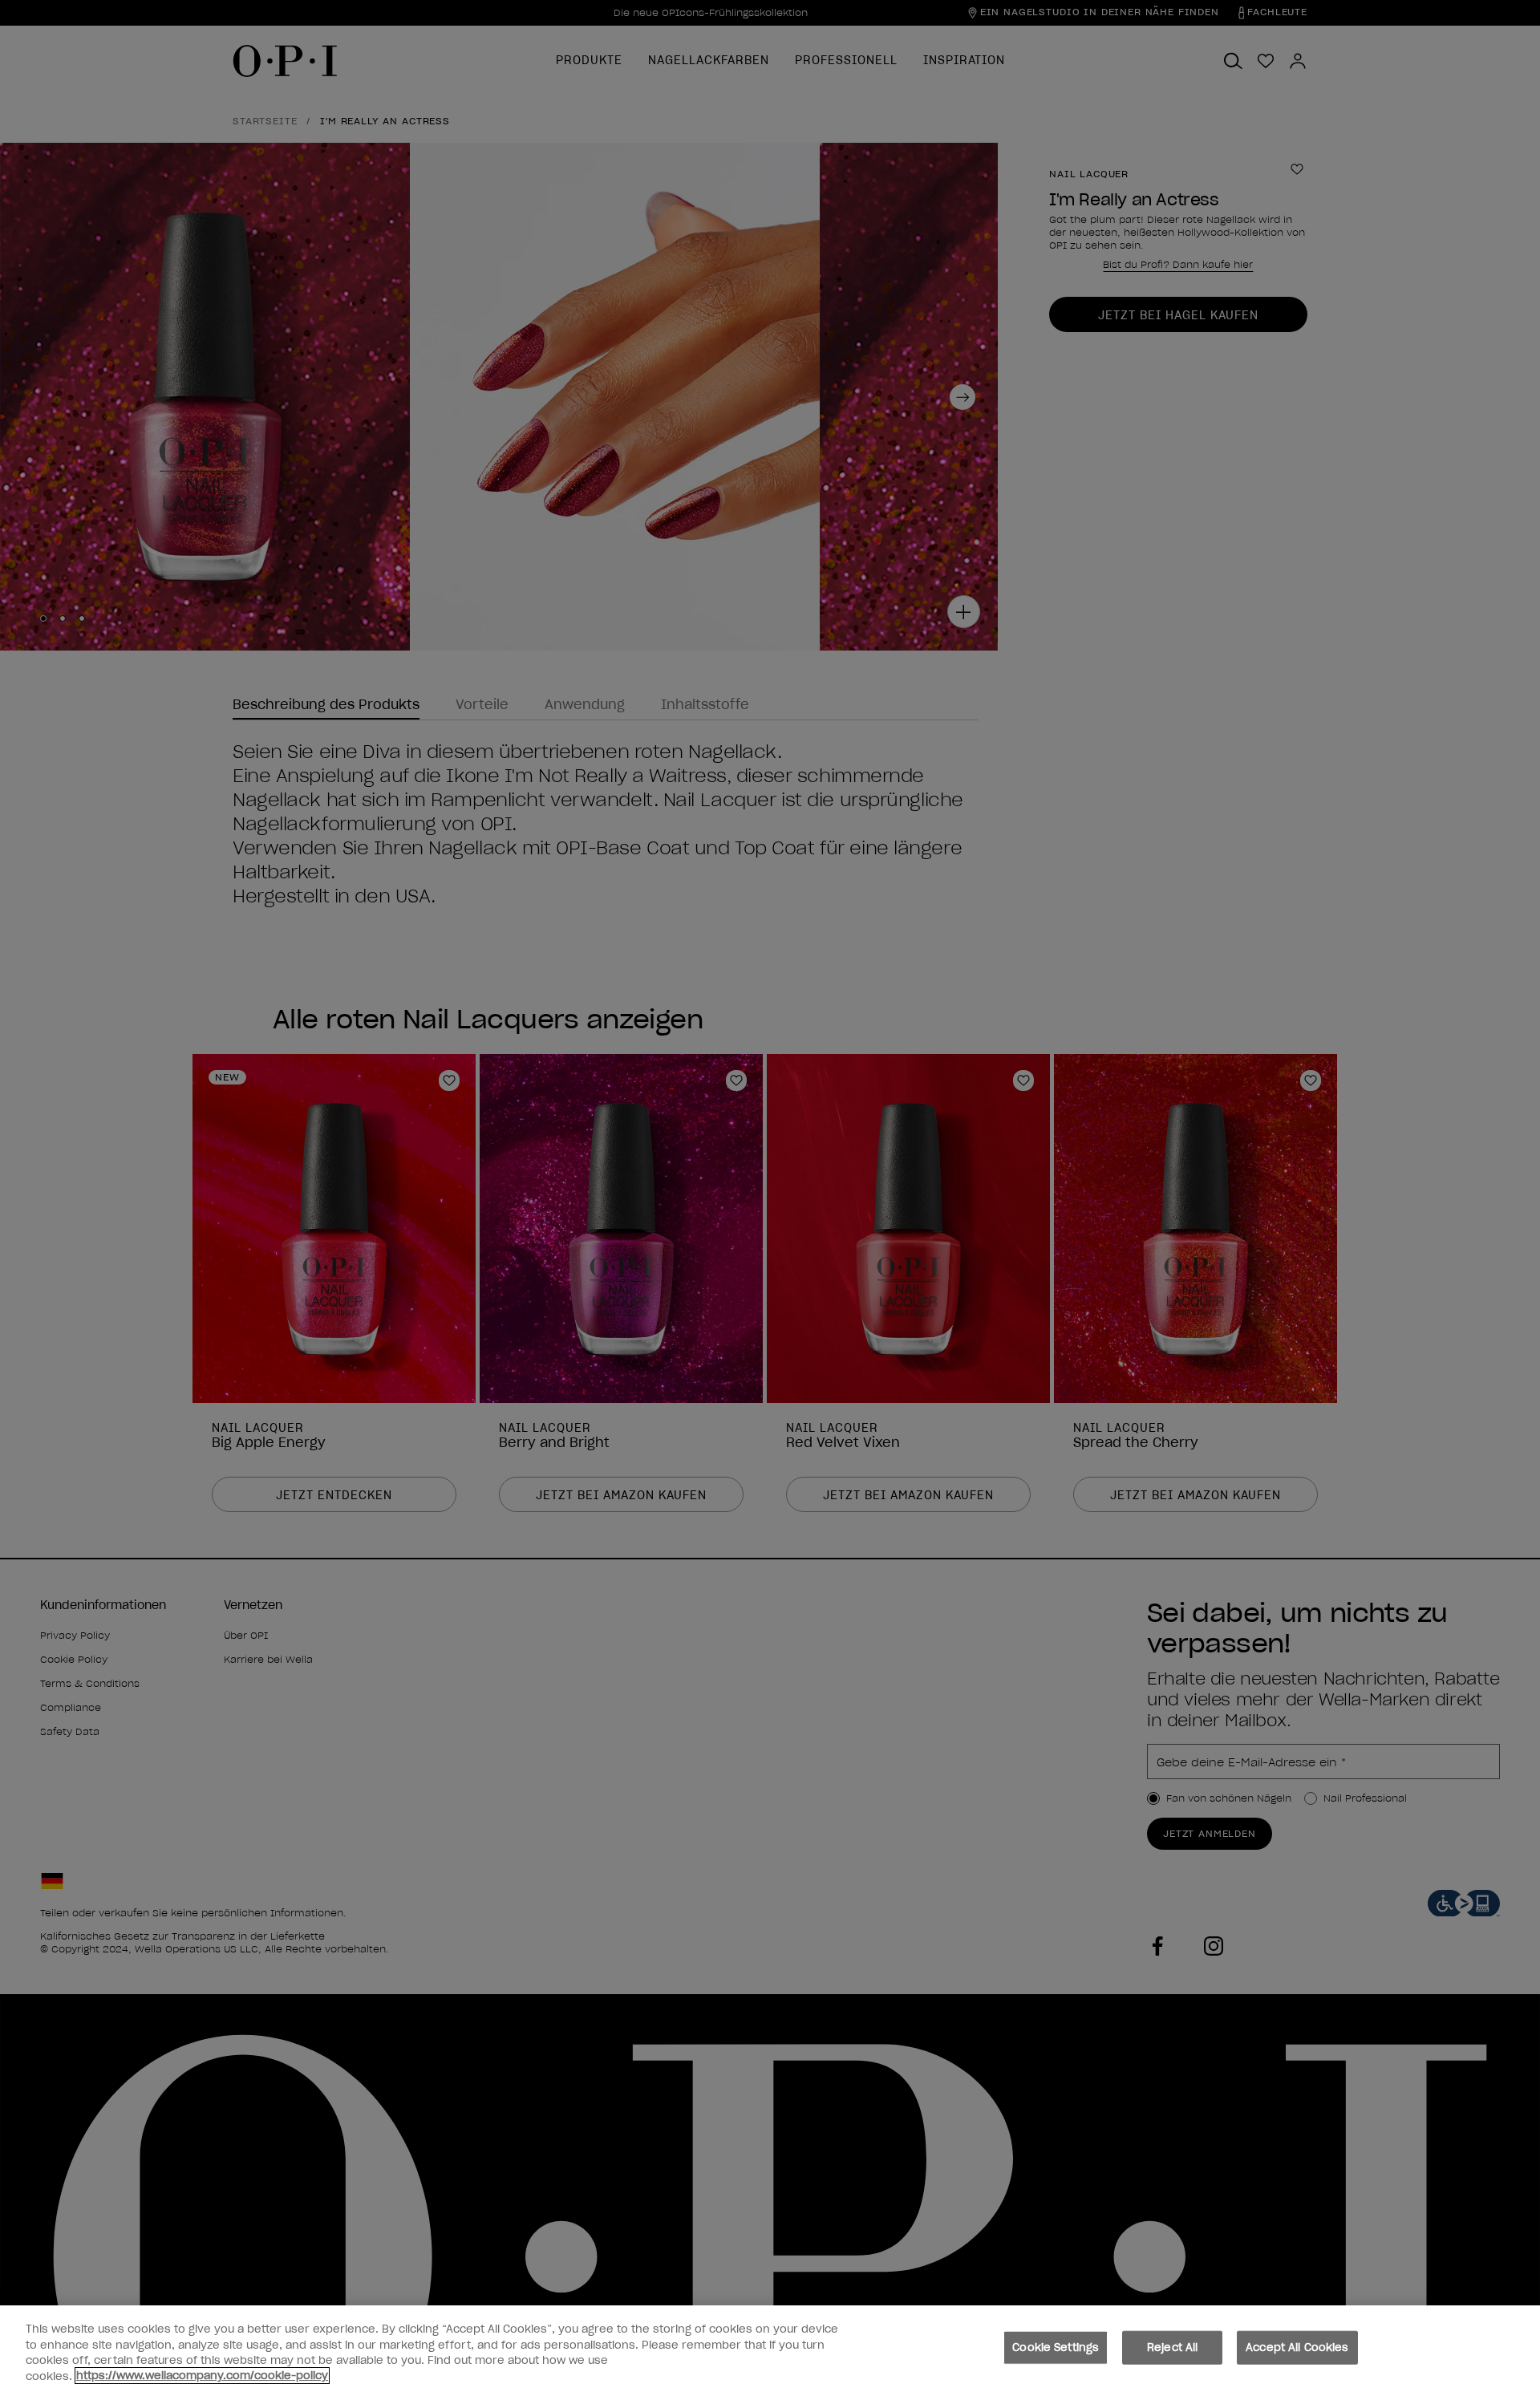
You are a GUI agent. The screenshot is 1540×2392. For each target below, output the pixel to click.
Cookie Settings (1056, 2347)
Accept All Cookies (1297, 2347)
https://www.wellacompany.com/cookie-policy (202, 2376)
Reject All (1172, 2347)
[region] (770, 2349)
